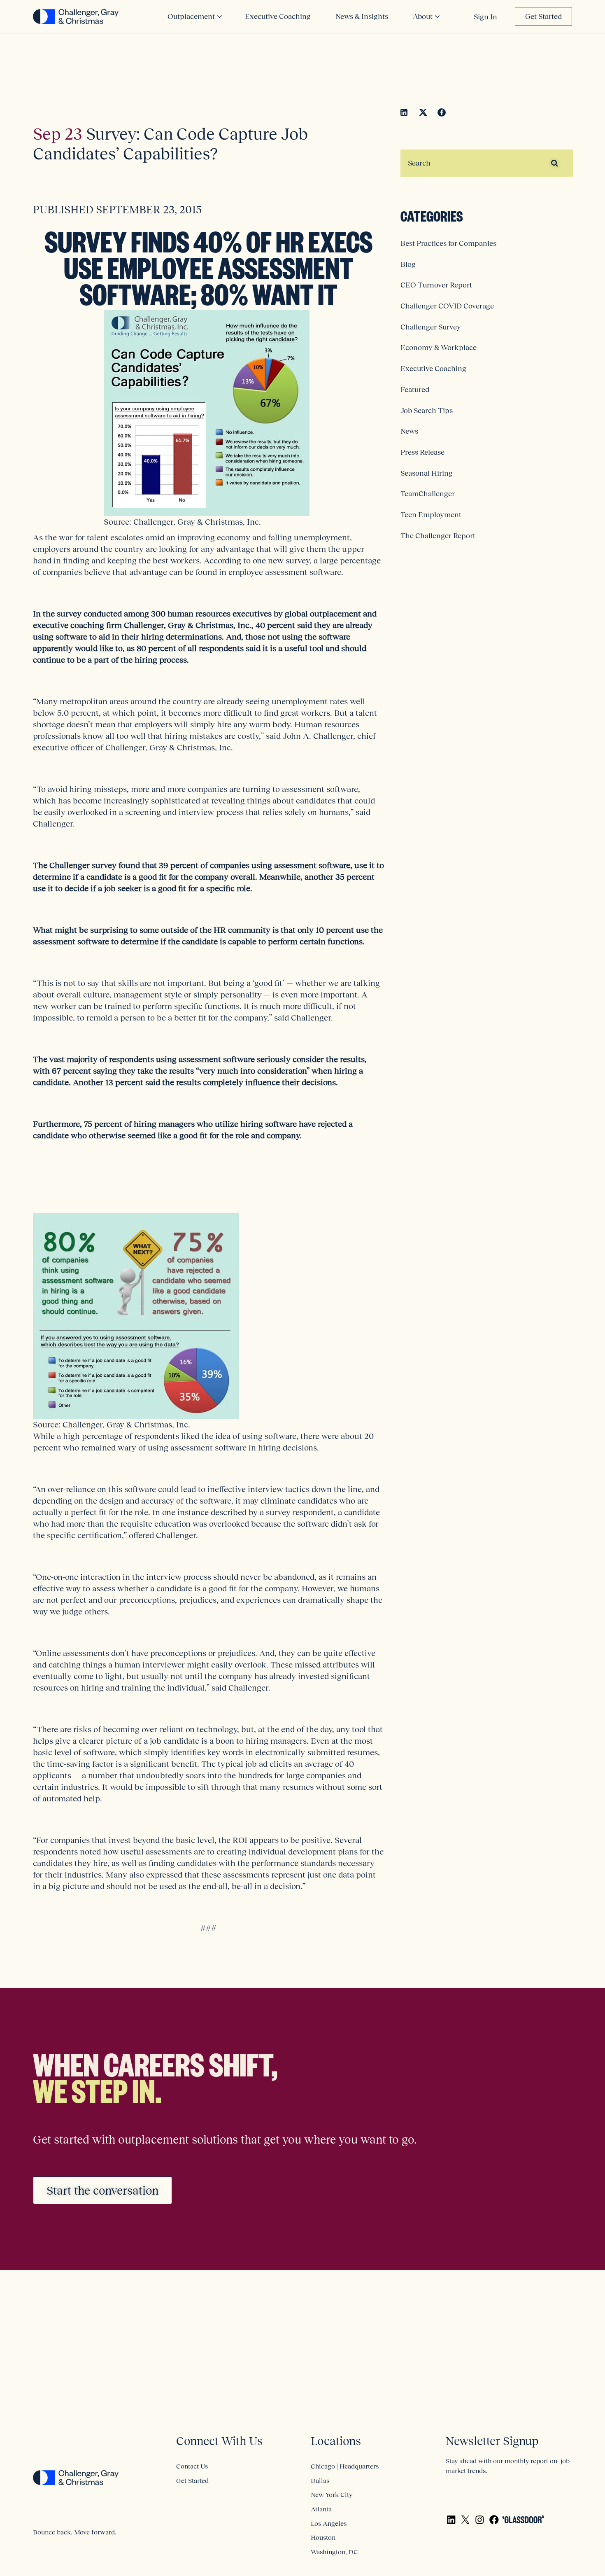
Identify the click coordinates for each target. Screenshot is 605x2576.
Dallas (320, 2480)
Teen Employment (431, 515)
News (409, 431)
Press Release (422, 452)
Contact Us (192, 2466)
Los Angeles (329, 2523)
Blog (408, 264)
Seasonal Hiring (427, 473)
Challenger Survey (431, 327)
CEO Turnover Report (436, 285)
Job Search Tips (427, 411)
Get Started (543, 16)
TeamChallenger (428, 494)
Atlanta (321, 2509)
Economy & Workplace (439, 348)
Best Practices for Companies (448, 243)
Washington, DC (334, 2552)
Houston (323, 2537)
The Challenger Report (438, 536)
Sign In (485, 17)
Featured (415, 390)
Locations (336, 2441)
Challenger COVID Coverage (447, 306)
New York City (332, 2494)
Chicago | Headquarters (345, 2466)
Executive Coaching (433, 369)
